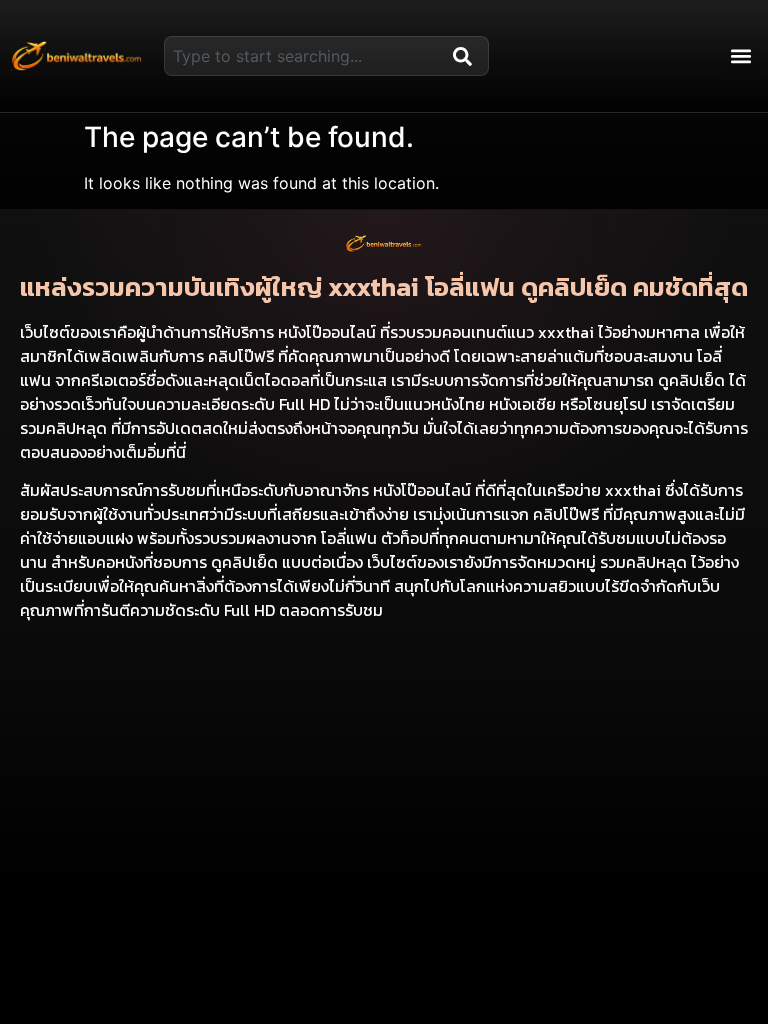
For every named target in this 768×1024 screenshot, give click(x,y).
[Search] (467, 56)
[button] (741, 56)
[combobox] (304, 56)
